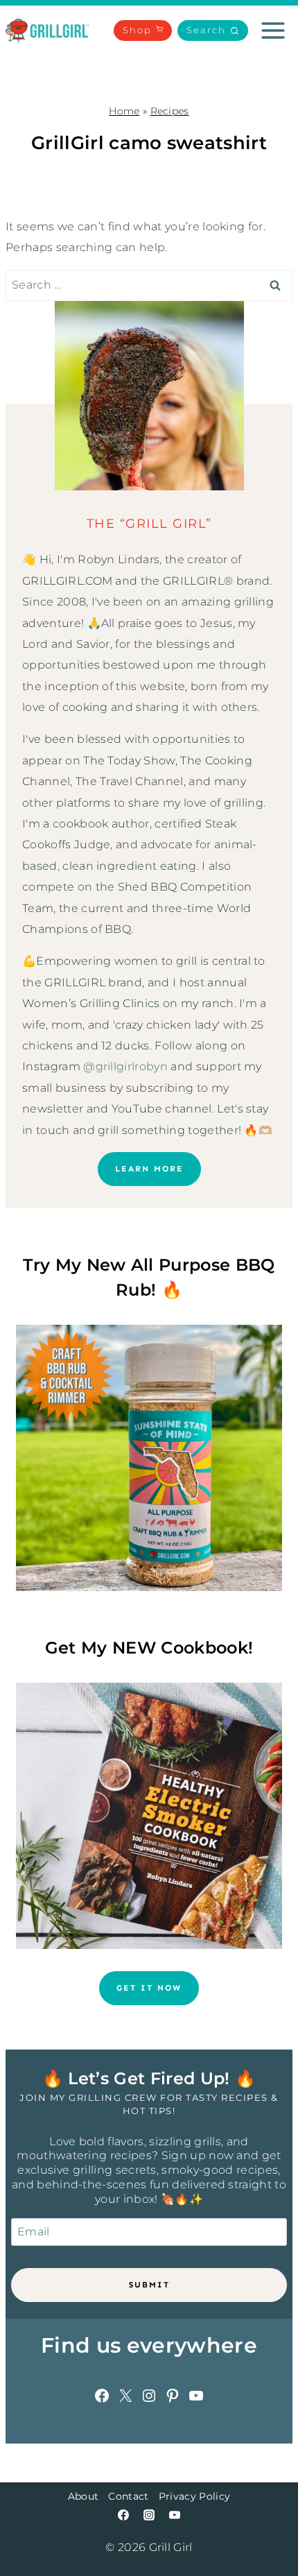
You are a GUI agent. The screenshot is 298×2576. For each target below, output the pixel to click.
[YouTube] (175, 2515)
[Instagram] (149, 2515)
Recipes (170, 111)
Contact (128, 2496)
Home (124, 111)
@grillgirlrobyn (125, 1066)
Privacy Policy (194, 2496)
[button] (213, 31)
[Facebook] (123, 2515)
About (84, 2496)
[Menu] (273, 31)
